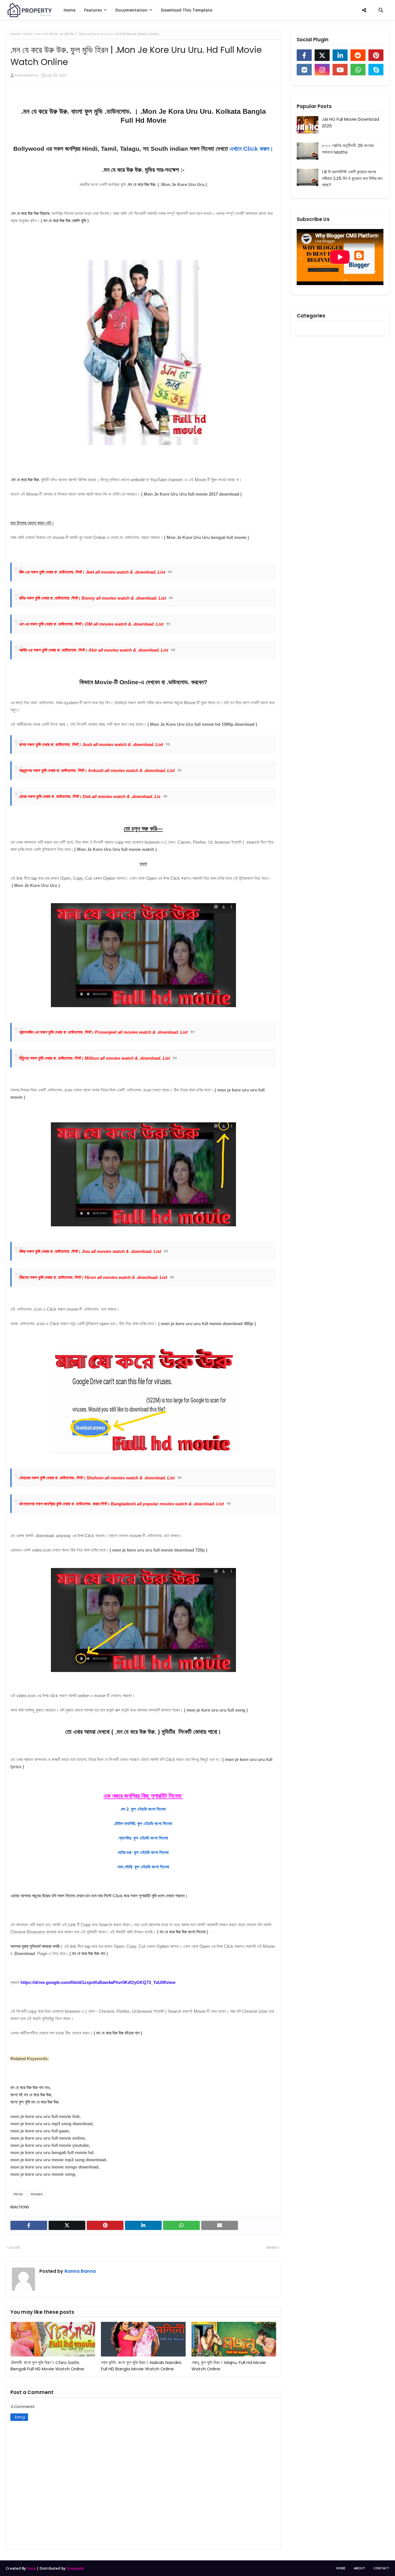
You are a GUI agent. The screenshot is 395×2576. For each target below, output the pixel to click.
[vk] (304, 70)
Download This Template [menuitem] (187, 10)
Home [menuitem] (70, 10)
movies (37, 2194)
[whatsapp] (358, 70)
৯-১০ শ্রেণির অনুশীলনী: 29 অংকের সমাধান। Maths (348, 149)
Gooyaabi (75, 2568)
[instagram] (322, 70)
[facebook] (304, 55)
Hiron (28, 34)
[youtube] (340, 70)
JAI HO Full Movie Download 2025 (350, 122)
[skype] (376, 70)
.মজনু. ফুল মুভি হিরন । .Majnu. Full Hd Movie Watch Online (229, 2366)
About (360, 2568)
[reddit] (358, 55)
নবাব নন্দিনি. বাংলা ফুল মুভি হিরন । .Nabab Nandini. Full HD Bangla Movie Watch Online (141, 2366)
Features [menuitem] (93, 10)
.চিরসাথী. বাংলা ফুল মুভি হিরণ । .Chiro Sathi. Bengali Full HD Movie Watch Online (47, 2366)
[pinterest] (376, 55)
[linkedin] (340, 55)
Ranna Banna (26, 75)
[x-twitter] (322, 55)
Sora (31, 2568)
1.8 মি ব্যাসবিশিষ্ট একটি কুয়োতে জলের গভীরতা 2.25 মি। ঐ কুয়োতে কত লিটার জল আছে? (352, 178)
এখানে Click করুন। (251, 149)
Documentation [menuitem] (131, 10)
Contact (381, 2568)
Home (15, 34)
